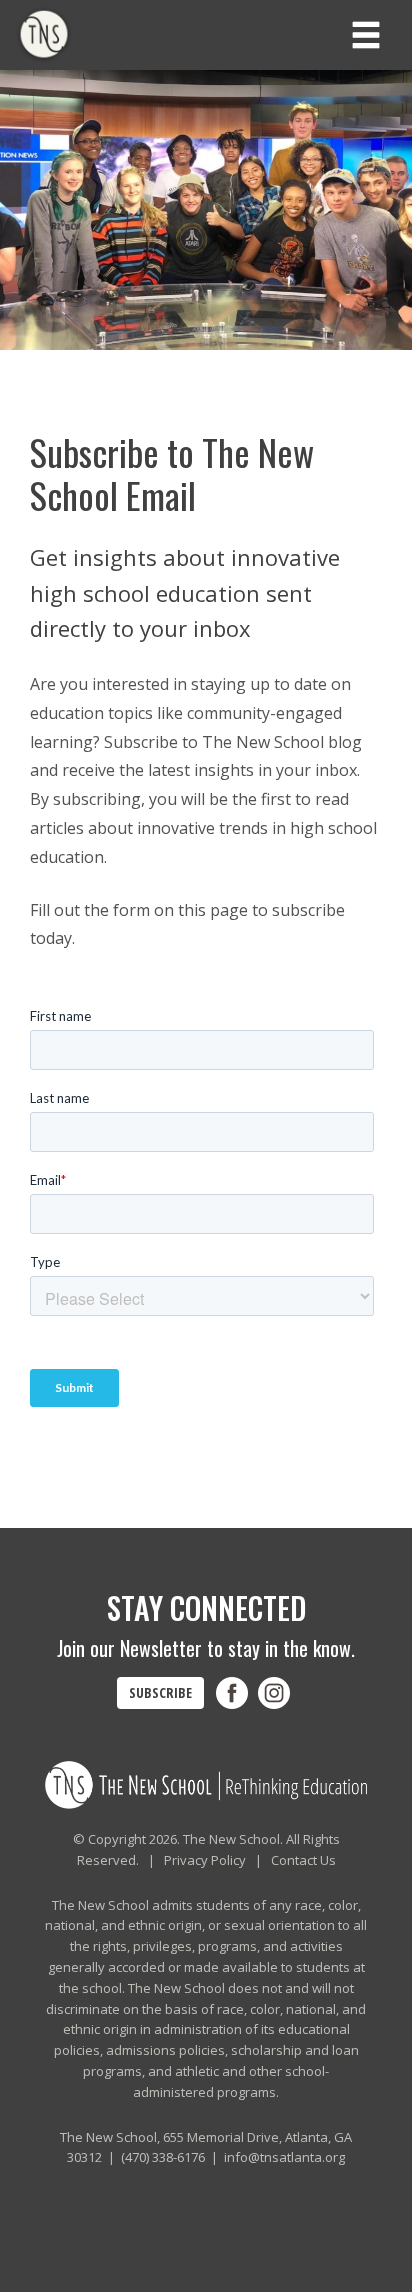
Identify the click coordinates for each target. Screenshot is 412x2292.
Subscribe (160, 1692)
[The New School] (71, 35)
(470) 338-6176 (163, 2157)
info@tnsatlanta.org (284, 2157)
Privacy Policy (205, 1860)
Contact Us (303, 1860)
